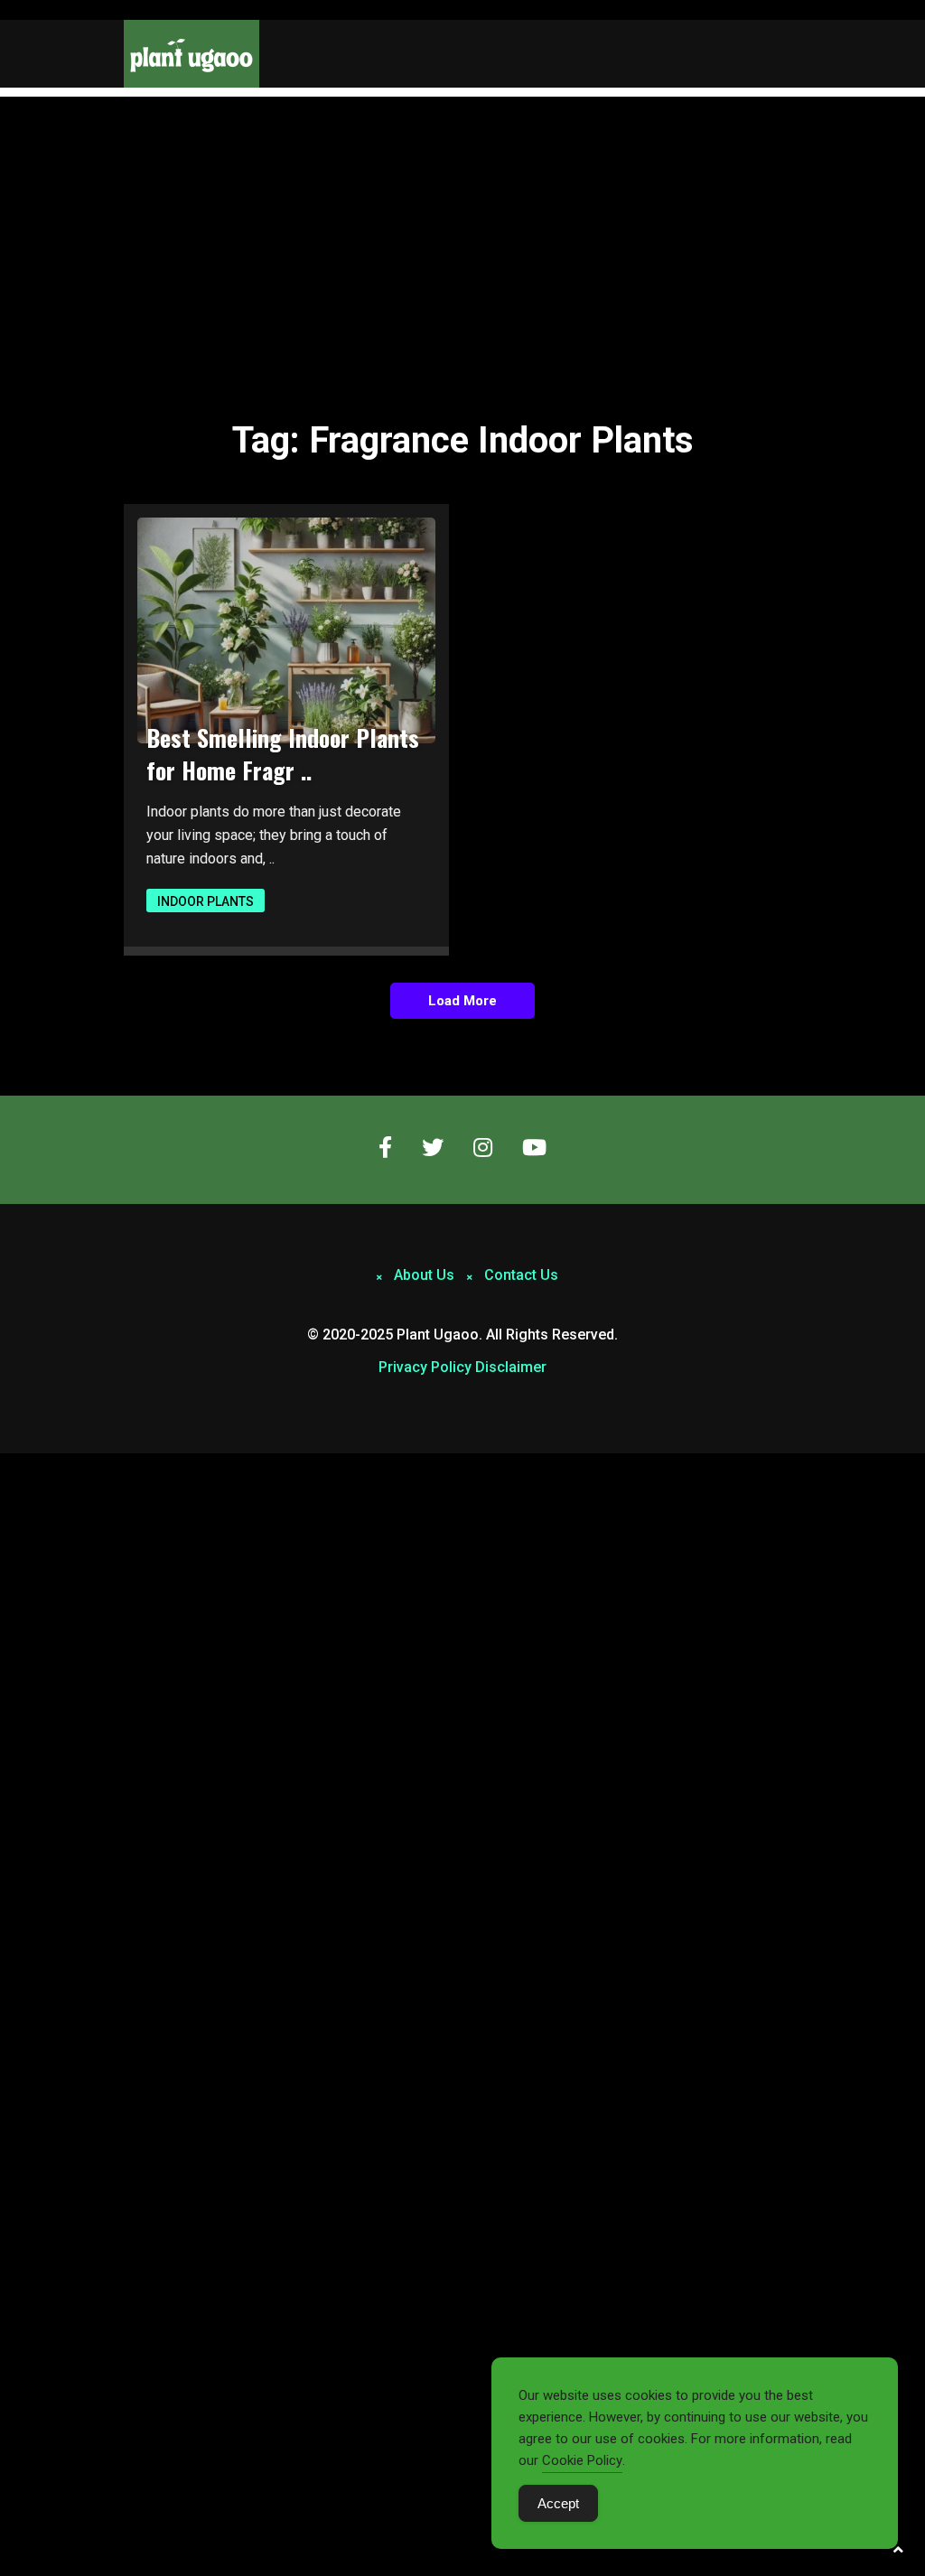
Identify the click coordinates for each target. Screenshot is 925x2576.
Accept (558, 2503)
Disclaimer (511, 1367)
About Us (424, 1275)
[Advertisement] (462, 232)
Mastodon (29, 1463)
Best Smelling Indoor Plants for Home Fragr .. (283, 754)
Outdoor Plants (752, 154)
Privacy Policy (425, 1367)
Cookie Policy (582, 2460)
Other (713, 229)
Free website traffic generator (84, 10)
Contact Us (521, 1275)
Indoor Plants (744, 116)
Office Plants (741, 191)
